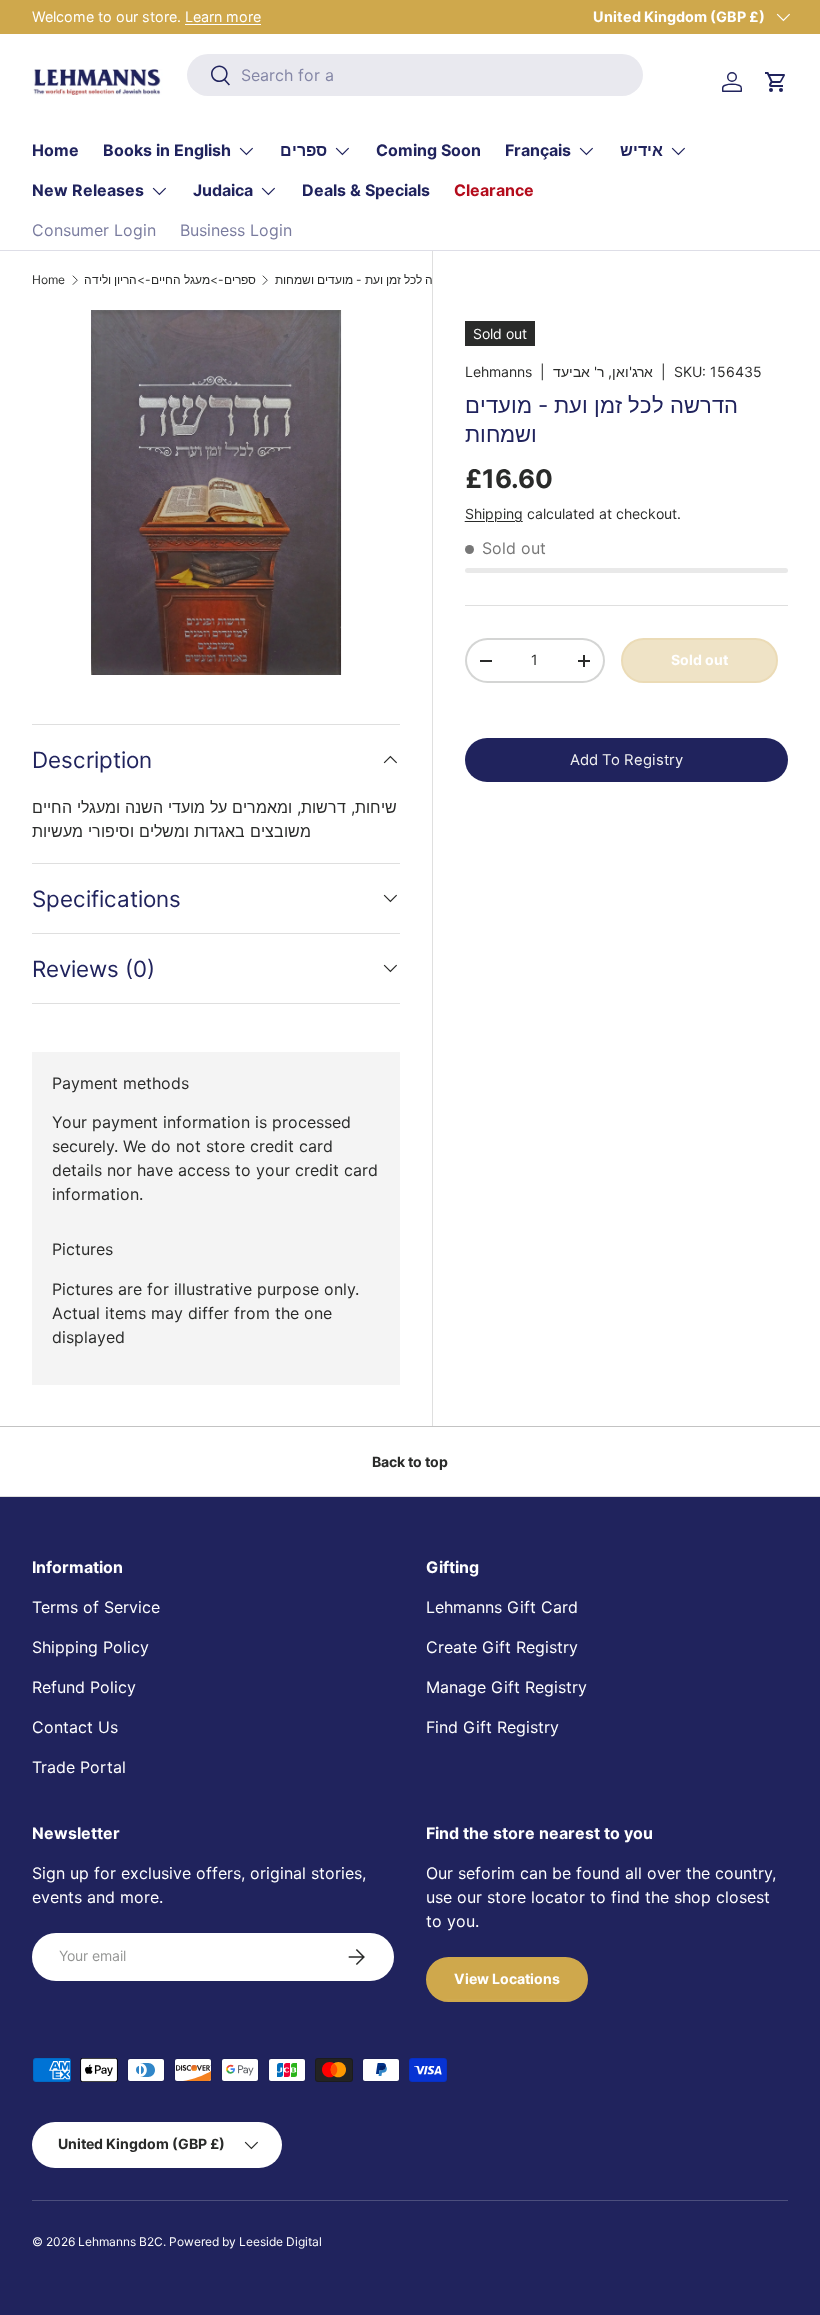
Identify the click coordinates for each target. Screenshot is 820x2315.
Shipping (494, 513)
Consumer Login (94, 230)
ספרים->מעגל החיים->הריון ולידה (170, 280)
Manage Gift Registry (506, 1687)
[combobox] (415, 75)
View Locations (507, 1978)
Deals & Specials (366, 190)
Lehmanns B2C (120, 2241)
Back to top (410, 1461)
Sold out (699, 659)
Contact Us (75, 1727)
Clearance (494, 190)
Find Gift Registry (492, 1727)
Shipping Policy (90, 1647)
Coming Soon (428, 150)
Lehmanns (498, 371)
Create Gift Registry (502, 1647)
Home (55, 150)
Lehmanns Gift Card (502, 1607)
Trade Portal (79, 1767)
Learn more (223, 16)
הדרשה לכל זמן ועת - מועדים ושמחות (369, 280)
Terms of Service (96, 1607)
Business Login (236, 230)
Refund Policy (84, 1687)
